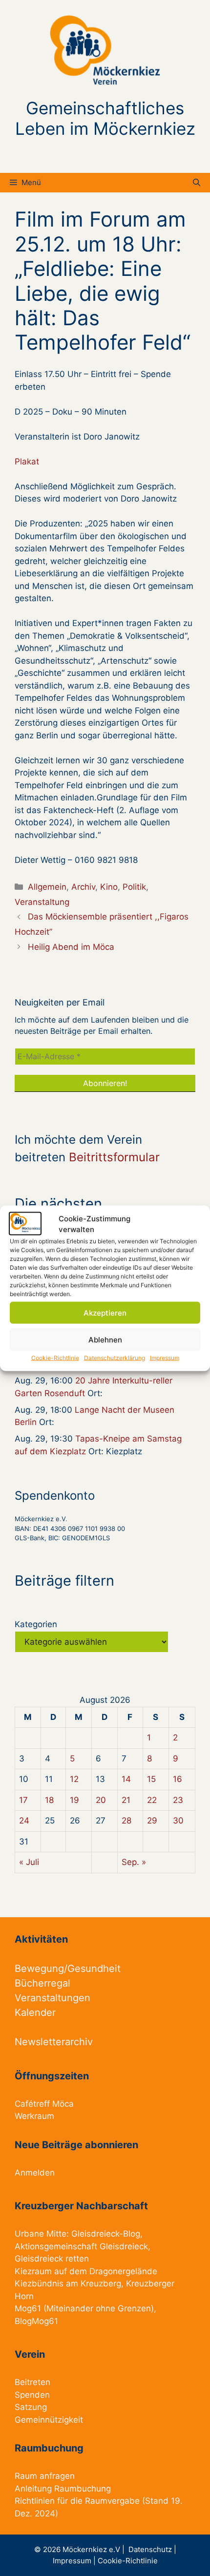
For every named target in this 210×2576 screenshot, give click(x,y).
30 (178, 1821)
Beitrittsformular (114, 1157)
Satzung (31, 2407)
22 (152, 1800)
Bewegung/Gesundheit (68, 1969)
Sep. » (134, 1862)
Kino (109, 887)
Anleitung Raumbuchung (63, 2489)
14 (126, 1779)
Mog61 (28, 2308)
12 (74, 1779)
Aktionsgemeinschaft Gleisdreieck (81, 2246)
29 (152, 1821)
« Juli (29, 1862)
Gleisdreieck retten (52, 2259)
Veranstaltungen (52, 1998)
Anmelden (35, 2173)
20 (101, 1800)
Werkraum (34, 2116)
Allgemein (47, 887)
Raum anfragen (45, 2476)
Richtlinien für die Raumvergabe (77, 2501)
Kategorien (36, 1624)
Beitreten (32, 2382)
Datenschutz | (152, 2549)
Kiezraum (33, 2271)
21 (126, 1800)
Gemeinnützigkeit (49, 2420)
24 (24, 1821)
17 (23, 1800)
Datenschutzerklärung (115, 1358)
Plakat (27, 461)
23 (178, 1800)
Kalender (35, 2012)
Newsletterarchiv (54, 2042)
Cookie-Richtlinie (55, 1358)
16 (178, 1779)
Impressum (165, 1358)
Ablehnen (105, 1339)
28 (126, 1821)
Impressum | (75, 2561)
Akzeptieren (105, 1312)
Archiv (83, 887)
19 (74, 1800)
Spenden (32, 2395)
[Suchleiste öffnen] (197, 183)
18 (49, 1800)
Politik (134, 887)
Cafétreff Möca (44, 2104)
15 (151, 1779)
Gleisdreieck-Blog (106, 2234)
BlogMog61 (36, 2321)
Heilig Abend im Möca (71, 947)
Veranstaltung (42, 902)
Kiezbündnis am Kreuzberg (68, 2283)
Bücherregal (42, 1983)
